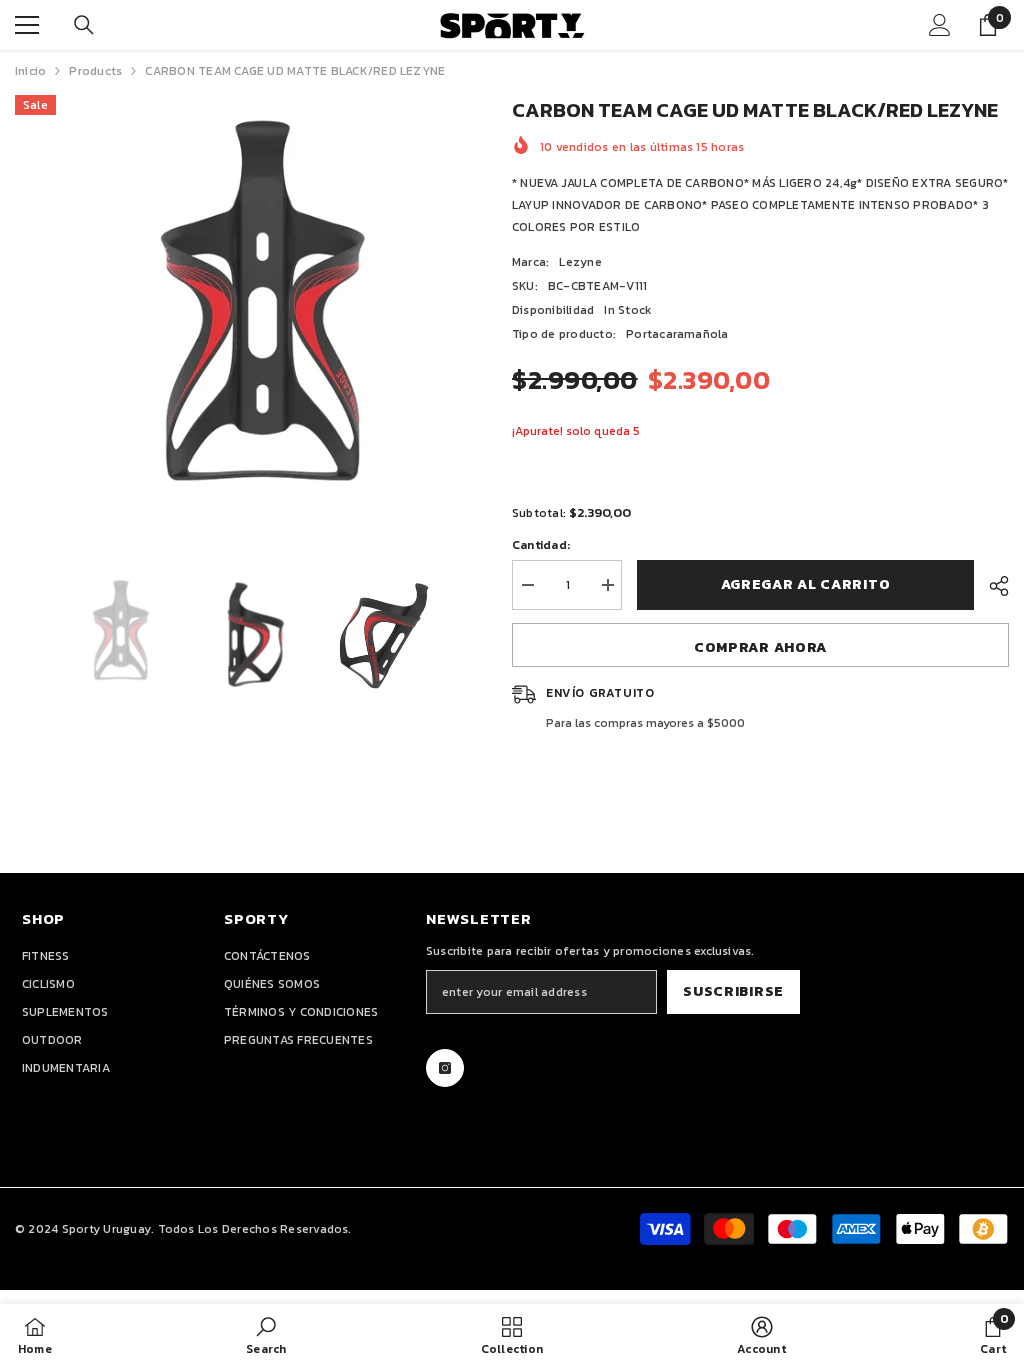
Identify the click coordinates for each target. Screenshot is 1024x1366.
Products (95, 71)
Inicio (30, 71)
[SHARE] (991, 586)
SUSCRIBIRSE (733, 991)
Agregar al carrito (806, 584)
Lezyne (580, 262)
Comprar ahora (760, 647)
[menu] (27, 25)
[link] (266, 1335)
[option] (248, 312)
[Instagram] (445, 1068)
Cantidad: (541, 545)
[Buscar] (84, 25)
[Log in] (940, 25)
